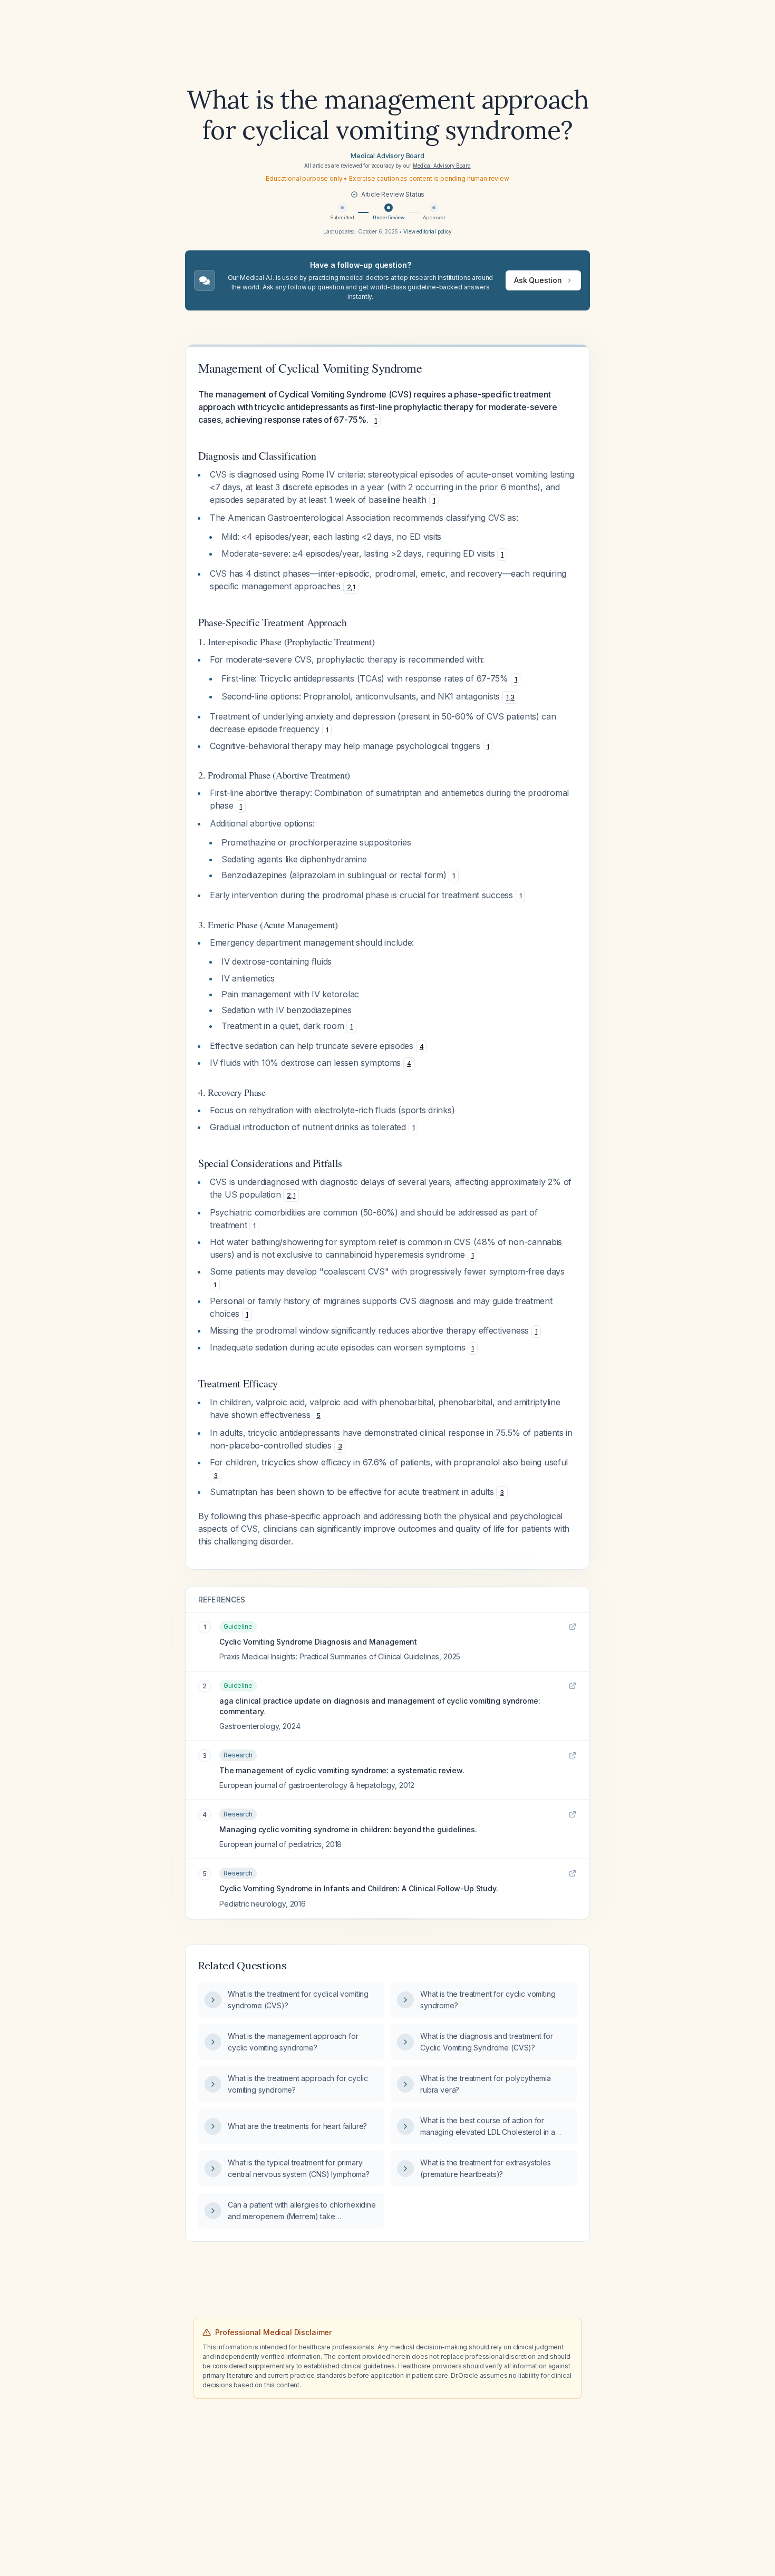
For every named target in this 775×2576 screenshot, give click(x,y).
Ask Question (538, 280)
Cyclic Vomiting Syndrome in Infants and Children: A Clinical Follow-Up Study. (359, 1888)
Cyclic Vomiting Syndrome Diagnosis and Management (318, 1642)
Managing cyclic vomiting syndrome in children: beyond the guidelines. (348, 1829)
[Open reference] (573, 1627)
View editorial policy (428, 231)
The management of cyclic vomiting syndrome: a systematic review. (342, 1770)
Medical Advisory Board (387, 156)
